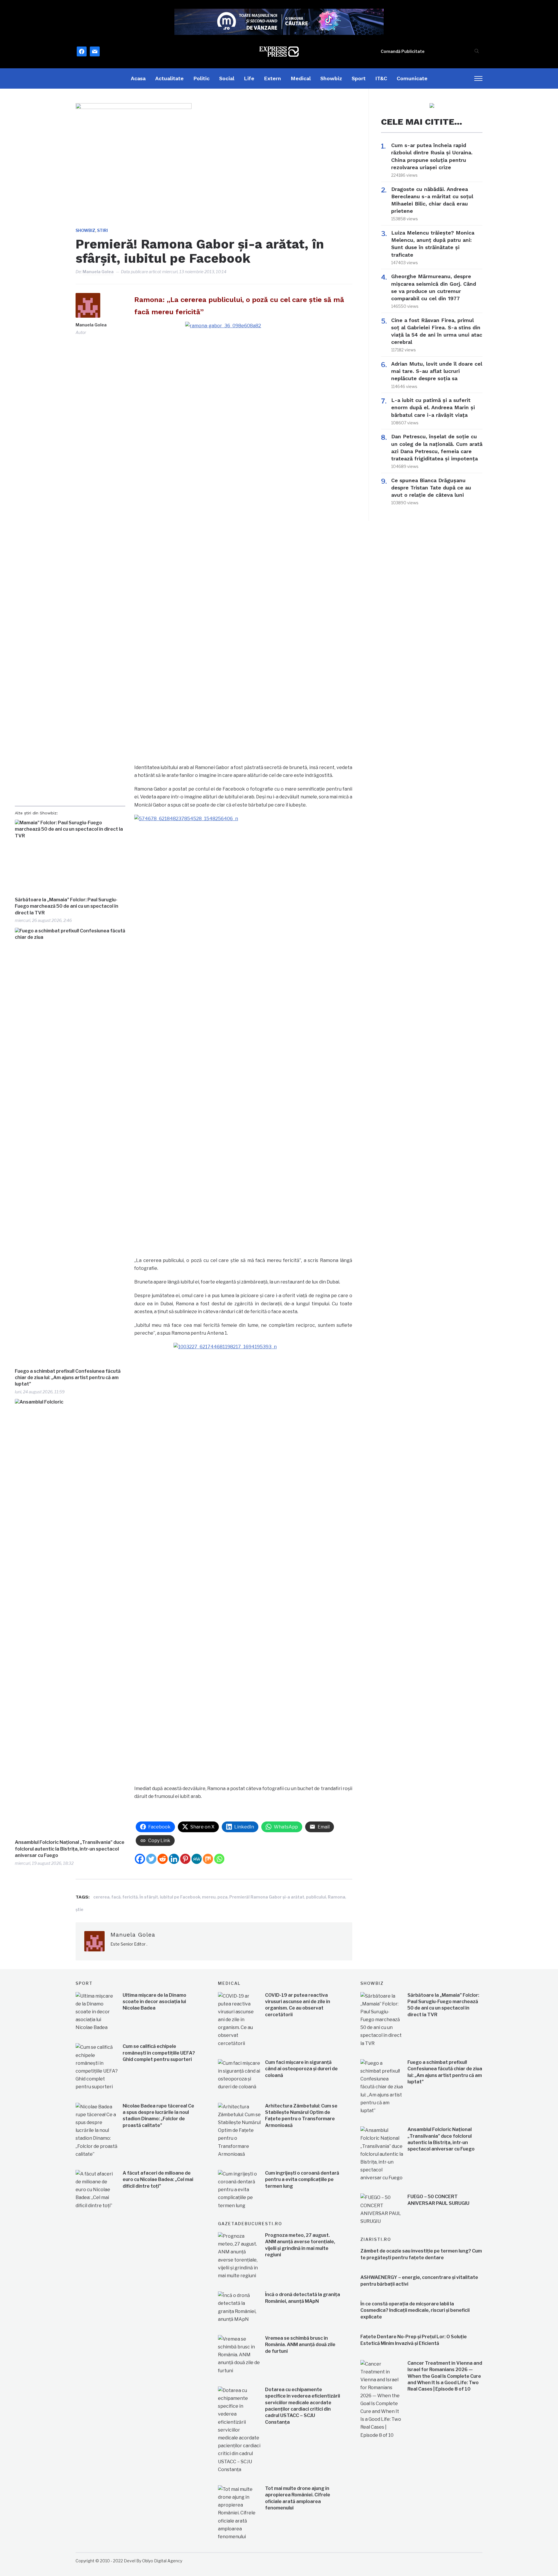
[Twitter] (151, 1859)
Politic (201, 78)
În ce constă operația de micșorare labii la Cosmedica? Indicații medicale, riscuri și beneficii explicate (415, 2310)
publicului (316, 1897)
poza (222, 1897)
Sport (359, 78)
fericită (130, 1897)
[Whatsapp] (219, 1859)
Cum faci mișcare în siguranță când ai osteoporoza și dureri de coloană (301, 2069)
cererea (101, 1897)
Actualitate (169, 78)
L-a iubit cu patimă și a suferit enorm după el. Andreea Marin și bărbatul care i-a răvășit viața (433, 407)
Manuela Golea (98, 272)
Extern (272, 78)
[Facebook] (140, 1859)
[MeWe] (197, 1859)
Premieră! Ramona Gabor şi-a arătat (267, 1897)
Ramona (337, 1897)
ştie (79, 1909)
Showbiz (331, 78)
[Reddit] (163, 1859)
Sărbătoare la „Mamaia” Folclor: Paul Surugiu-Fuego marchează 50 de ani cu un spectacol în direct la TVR (67, 906)
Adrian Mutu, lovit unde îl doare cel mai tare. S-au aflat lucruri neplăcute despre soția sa (437, 371)
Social (227, 78)
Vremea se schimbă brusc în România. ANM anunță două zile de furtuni (300, 2345)
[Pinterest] (185, 1859)
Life (249, 78)
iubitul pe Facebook (180, 1897)
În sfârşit (149, 1897)
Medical (301, 78)
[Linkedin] (174, 1859)
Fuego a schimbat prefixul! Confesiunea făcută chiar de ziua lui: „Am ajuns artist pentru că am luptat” (68, 1378)
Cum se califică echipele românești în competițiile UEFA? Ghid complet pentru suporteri (159, 2053)
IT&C (381, 78)
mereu (209, 1897)
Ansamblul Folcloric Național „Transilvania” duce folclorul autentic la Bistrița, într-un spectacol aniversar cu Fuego (70, 1849)
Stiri (102, 230)
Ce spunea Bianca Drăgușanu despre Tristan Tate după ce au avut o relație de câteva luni (431, 488)
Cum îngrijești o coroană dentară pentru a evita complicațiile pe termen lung (302, 2180)
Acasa (138, 78)
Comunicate (412, 78)
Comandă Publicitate (403, 51)
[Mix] (208, 1859)
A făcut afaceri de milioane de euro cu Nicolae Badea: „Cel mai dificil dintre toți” (158, 2180)
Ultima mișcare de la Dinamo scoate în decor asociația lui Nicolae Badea (154, 2002)
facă (116, 1897)
